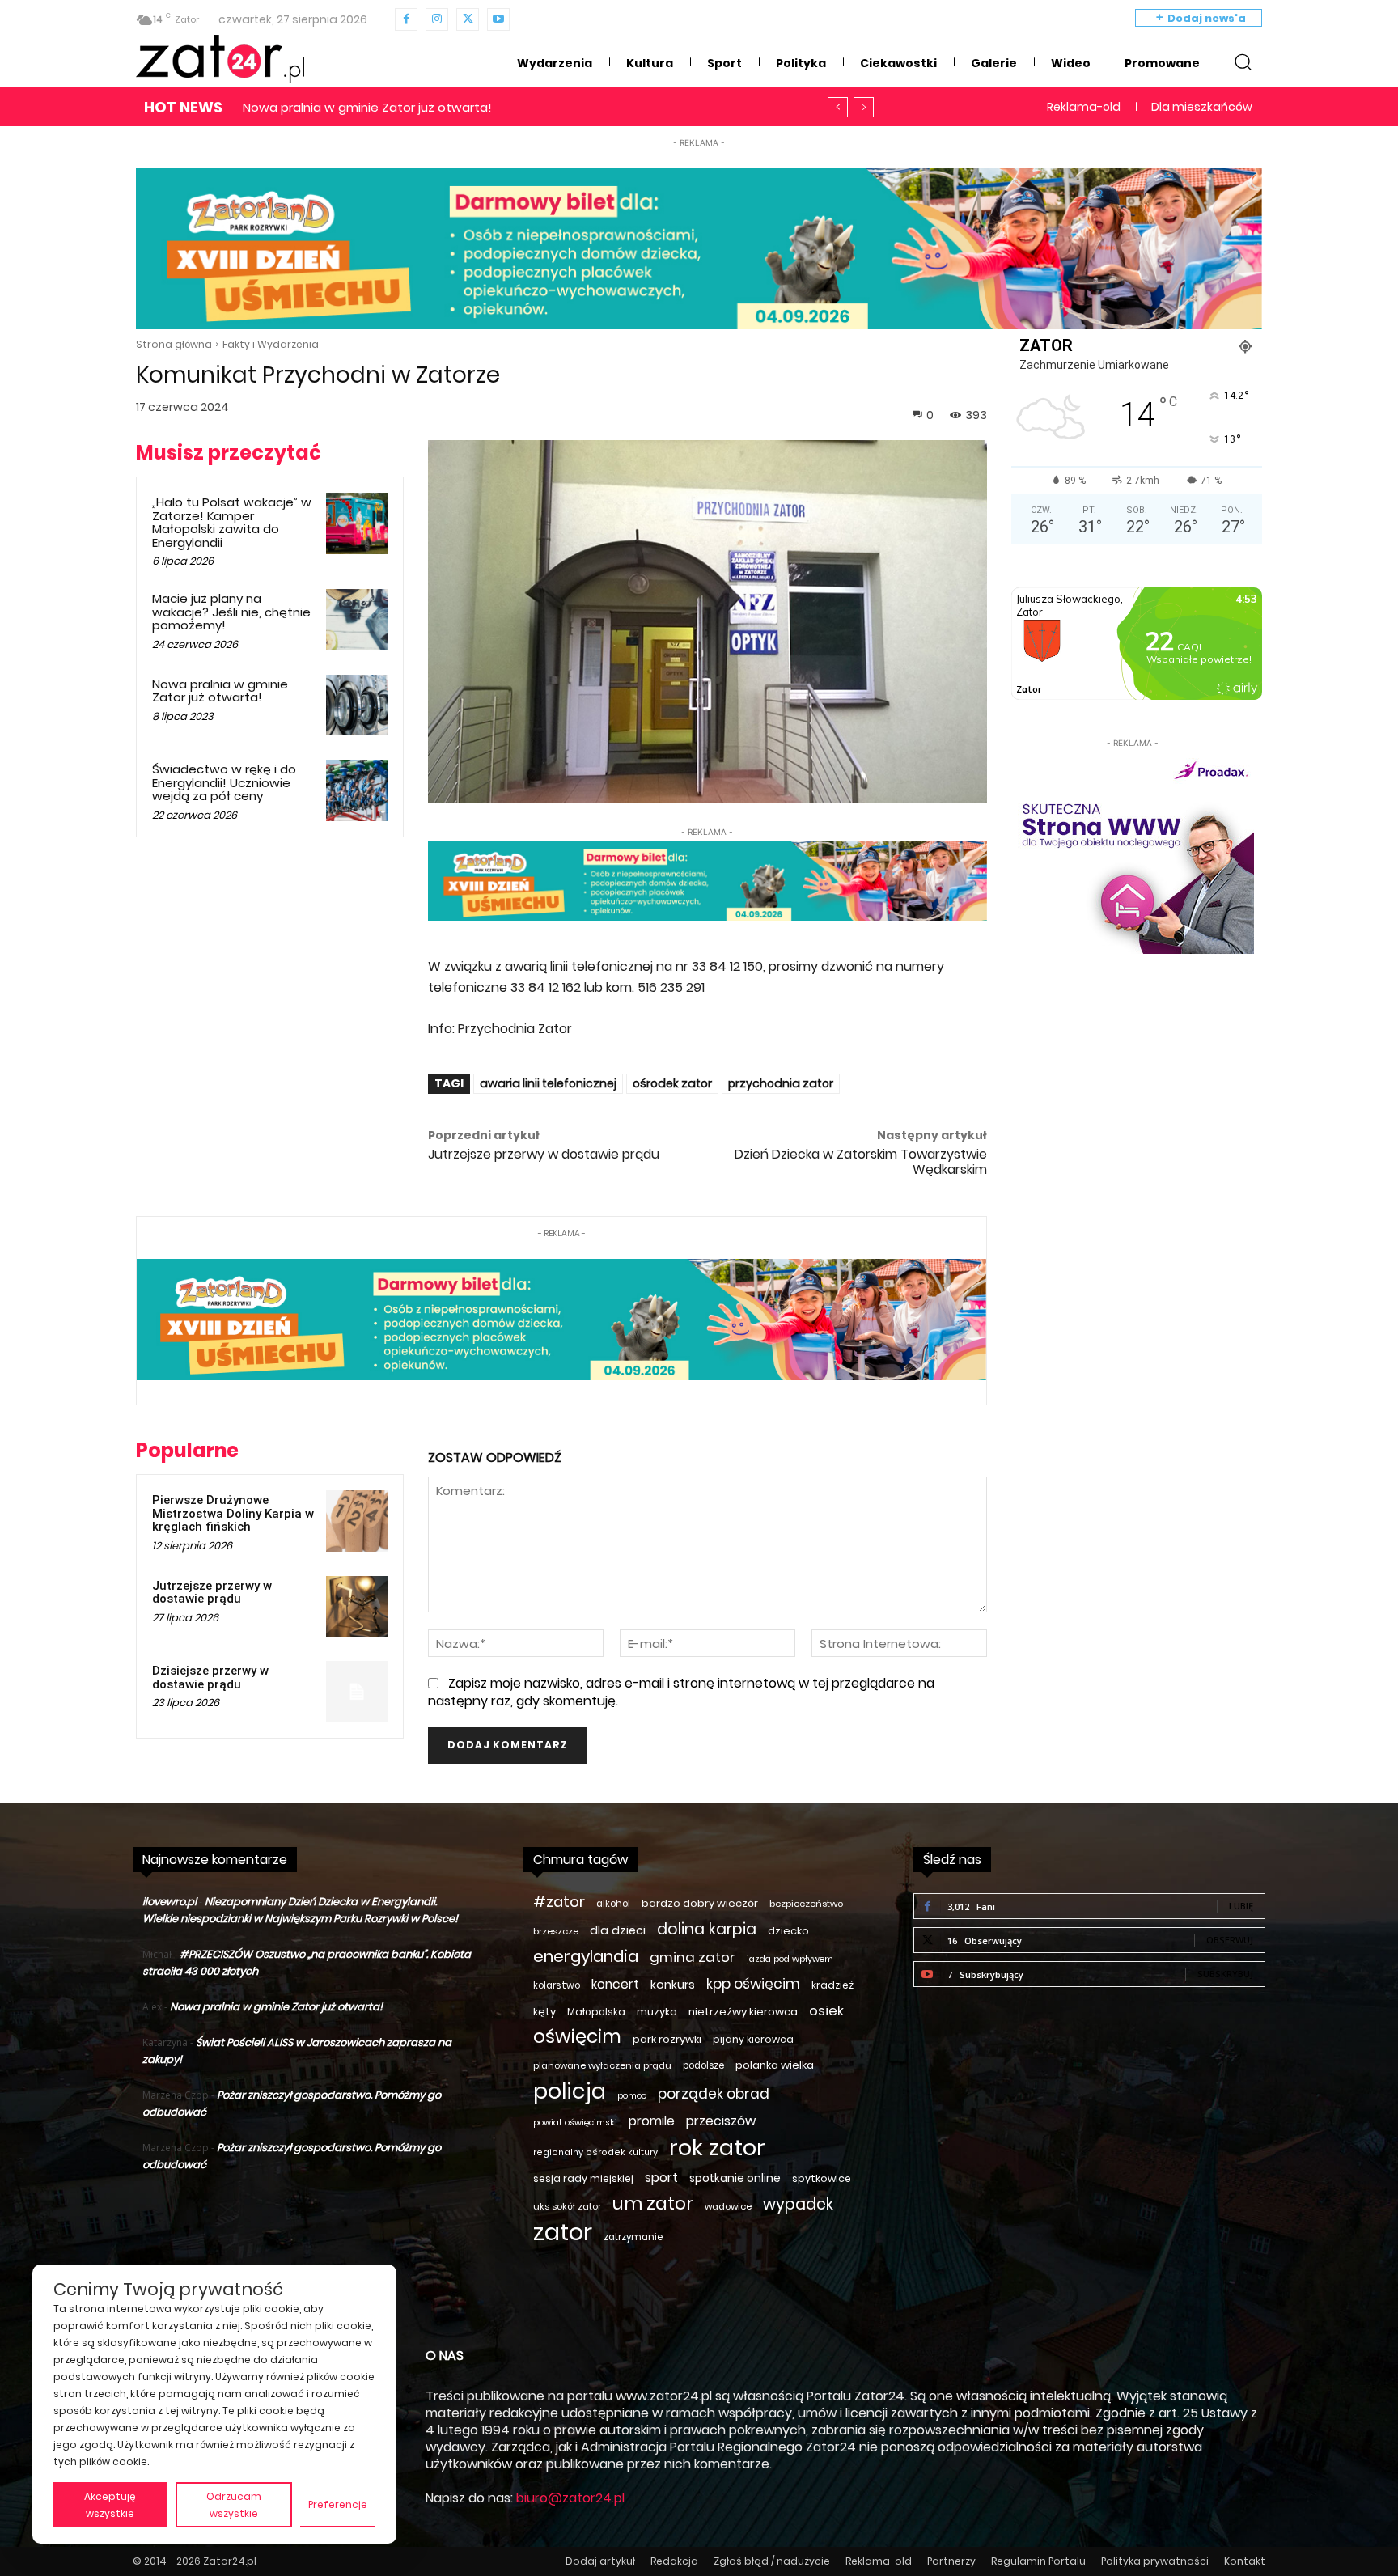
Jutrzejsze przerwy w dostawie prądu (544, 1154)
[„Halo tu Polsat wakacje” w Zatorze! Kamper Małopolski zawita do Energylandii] (357, 523)
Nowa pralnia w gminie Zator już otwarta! (220, 691)
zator (563, 2232)
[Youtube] (498, 19)
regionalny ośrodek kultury (595, 2152)
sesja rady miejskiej (583, 2178)
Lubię (1241, 1906)
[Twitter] (468, 19)
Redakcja (674, 2561)
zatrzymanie (633, 2237)
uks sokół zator (567, 2206)
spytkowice (822, 2178)
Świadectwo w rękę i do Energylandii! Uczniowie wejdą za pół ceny (443, 107)
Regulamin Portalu (1038, 2561)
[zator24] (220, 59)
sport (661, 2178)
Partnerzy (951, 2561)
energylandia (586, 1957)
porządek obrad (714, 2094)
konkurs (673, 1985)
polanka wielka (775, 2065)
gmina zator (693, 1957)
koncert (615, 1984)
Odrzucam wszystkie (234, 2505)
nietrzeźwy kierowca (743, 2012)
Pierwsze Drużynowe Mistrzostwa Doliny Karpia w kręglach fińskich (233, 1513)
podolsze (703, 2065)
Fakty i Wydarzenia (271, 344)
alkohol (613, 1904)
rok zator (717, 2148)
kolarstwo (557, 1985)
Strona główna (174, 344)
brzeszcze (556, 1931)
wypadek (798, 2204)
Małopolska (596, 2012)
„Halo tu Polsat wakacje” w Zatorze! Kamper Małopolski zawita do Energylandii (232, 522)
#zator (559, 1902)
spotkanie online (735, 2178)
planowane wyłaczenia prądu (602, 2065)
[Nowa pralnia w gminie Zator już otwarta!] (357, 705)
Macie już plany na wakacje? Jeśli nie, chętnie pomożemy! (231, 612)
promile (652, 2121)
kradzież (832, 1985)
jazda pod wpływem (790, 1959)
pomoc (632, 2096)
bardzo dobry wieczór (700, 1903)
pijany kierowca (753, 2039)
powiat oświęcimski (575, 2123)
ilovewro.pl (169, 1902)
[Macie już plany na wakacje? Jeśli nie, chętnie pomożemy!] (357, 620)
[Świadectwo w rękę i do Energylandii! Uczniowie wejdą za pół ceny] (357, 790)
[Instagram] (437, 19)
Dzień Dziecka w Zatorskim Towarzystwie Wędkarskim (861, 1162)
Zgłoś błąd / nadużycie (772, 2561)
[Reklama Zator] (1133, 853)
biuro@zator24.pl (570, 2498)
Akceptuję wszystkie (110, 2505)
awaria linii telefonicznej (548, 1083)
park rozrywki (667, 2039)
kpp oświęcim (753, 1984)
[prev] (838, 107)
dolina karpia (707, 1929)
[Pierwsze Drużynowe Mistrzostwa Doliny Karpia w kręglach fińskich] (357, 1521)
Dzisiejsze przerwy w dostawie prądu (210, 1678)
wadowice (728, 2206)
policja (570, 2091)
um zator (653, 2203)
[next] (864, 107)
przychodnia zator (781, 1083)
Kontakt (1245, 2561)
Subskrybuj (1225, 1974)
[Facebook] (406, 19)
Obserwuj (1230, 1940)
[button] (1243, 61)
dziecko (788, 1931)
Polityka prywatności (1155, 2561)
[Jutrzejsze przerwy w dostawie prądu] (357, 1607)
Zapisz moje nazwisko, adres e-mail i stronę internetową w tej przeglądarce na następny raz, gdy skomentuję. (681, 1692)
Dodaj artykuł (600, 2561)
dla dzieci (618, 1930)
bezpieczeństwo (806, 1904)
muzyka (657, 2012)
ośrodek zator (672, 1083)
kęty (544, 2012)
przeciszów (721, 2121)
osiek (826, 2011)
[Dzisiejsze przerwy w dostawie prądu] (357, 1692)
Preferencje (338, 2504)
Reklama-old (879, 2561)
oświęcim (577, 2037)
